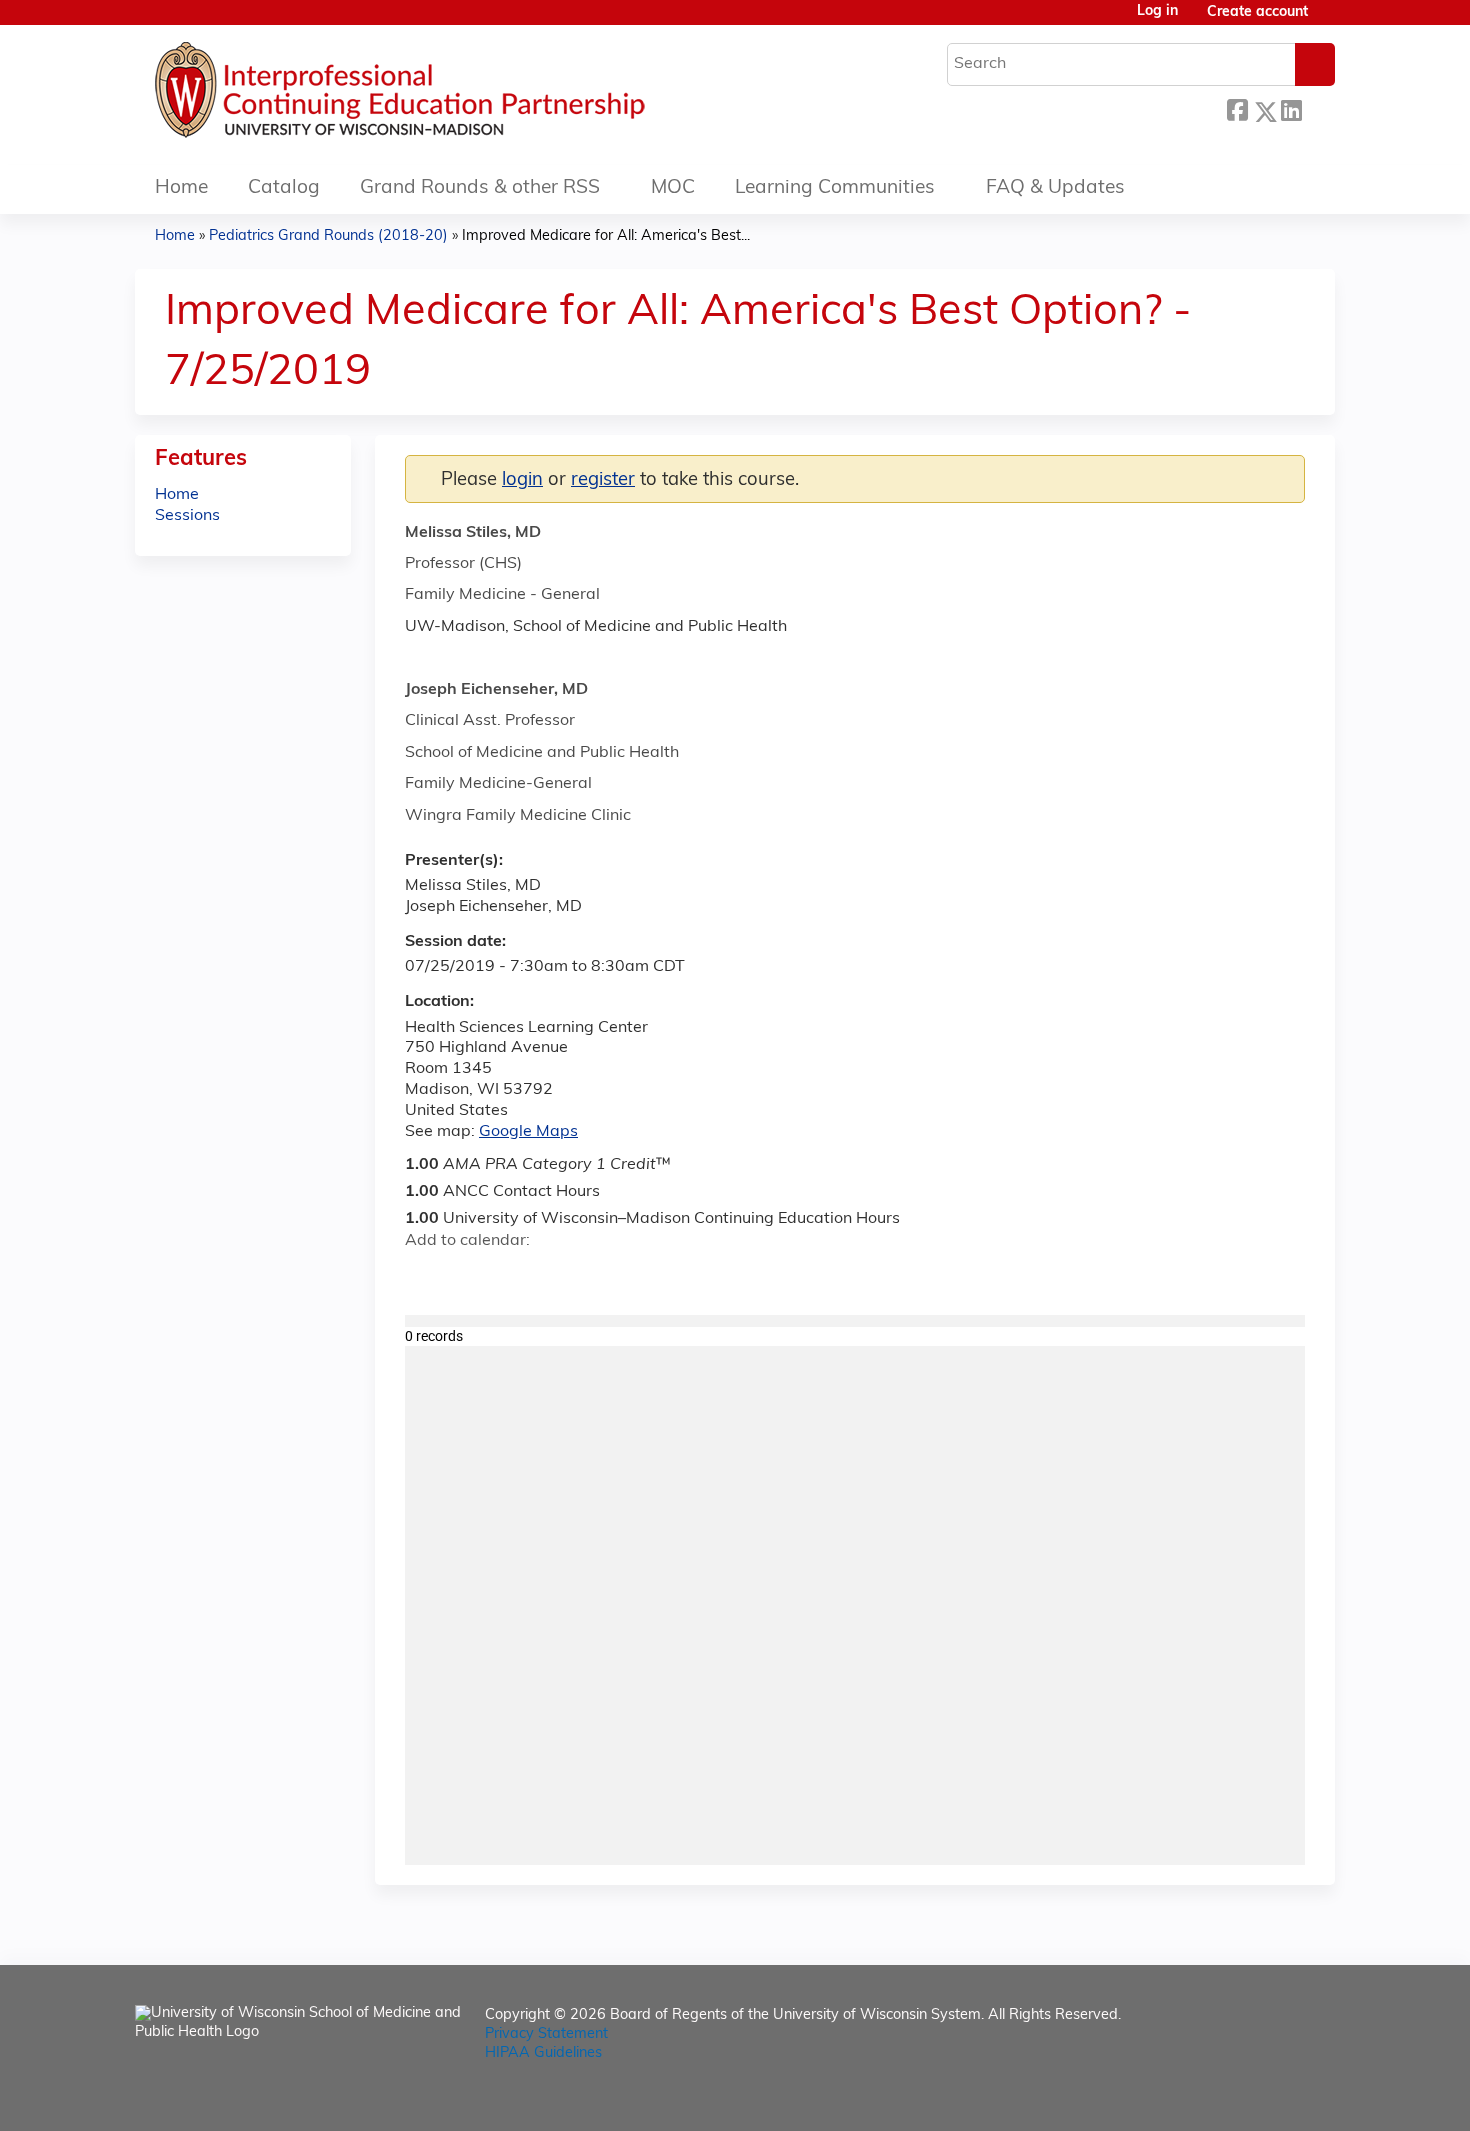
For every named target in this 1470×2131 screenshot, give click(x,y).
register (603, 480)
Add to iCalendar (515, 1275)
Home (181, 188)
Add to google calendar (425, 1276)
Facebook (1237, 108)
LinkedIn (1291, 108)
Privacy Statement (546, 2034)
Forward (1318, 106)
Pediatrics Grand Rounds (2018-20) (328, 236)
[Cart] (1329, 20)
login (522, 480)
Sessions (187, 516)
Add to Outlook (563, 1276)
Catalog (284, 188)
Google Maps (528, 1132)
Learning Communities (835, 188)
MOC (673, 188)
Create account (1257, 12)
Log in (1157, 12)
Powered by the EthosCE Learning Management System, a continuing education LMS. (1264, 2098)
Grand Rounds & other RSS (480, 188)
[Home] (460, 95)
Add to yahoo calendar (470, 1276)
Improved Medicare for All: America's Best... (606, 236)
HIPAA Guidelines (543, 2053)
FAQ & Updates (1055, 188)
